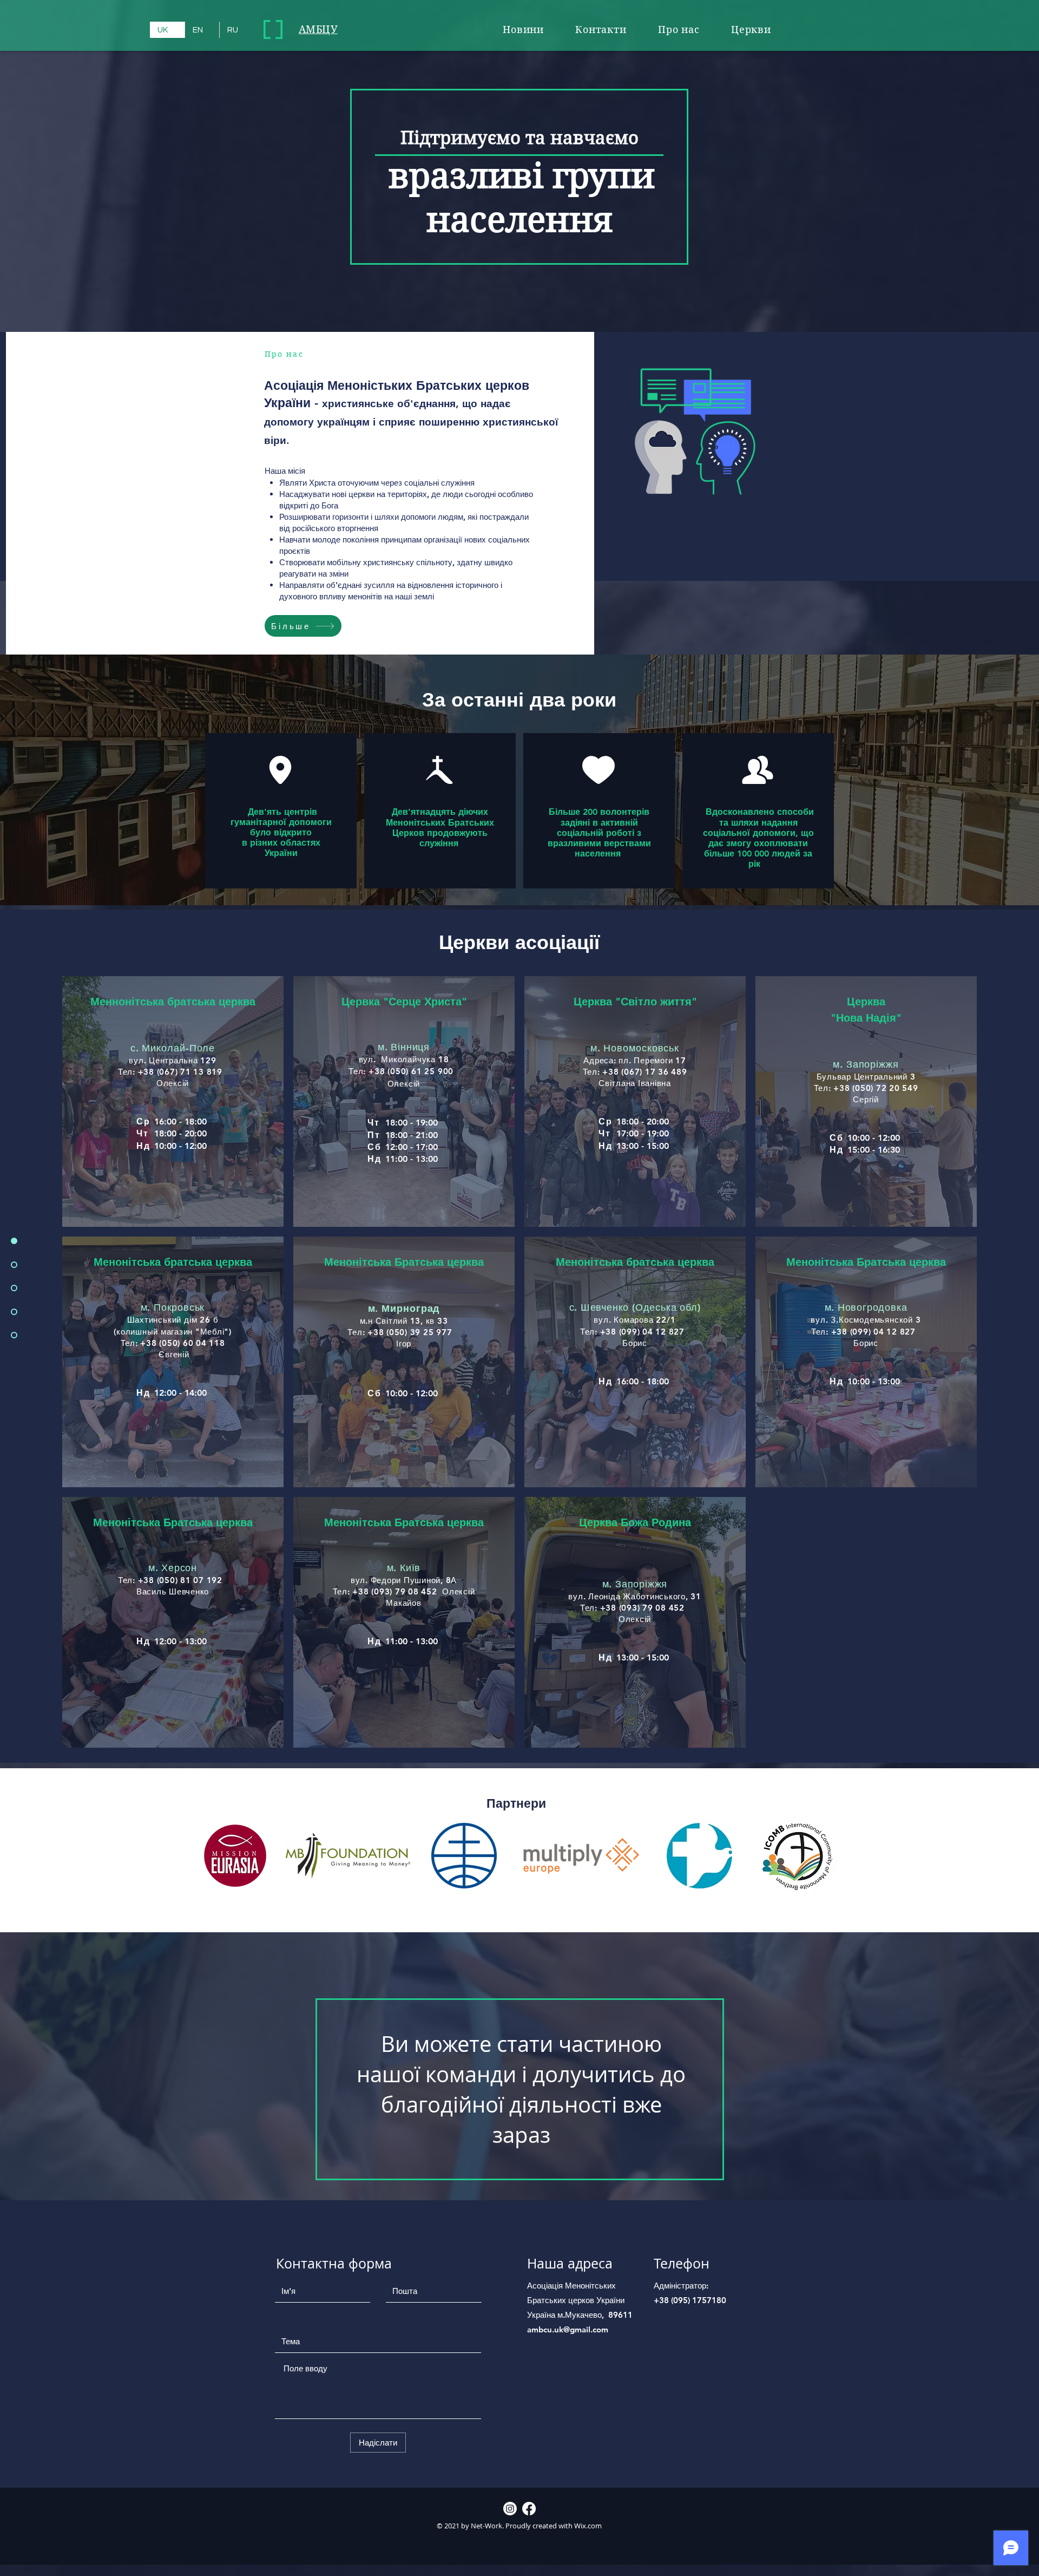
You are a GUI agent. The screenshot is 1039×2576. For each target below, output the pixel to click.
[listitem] (173, 1101)
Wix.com (587, 2526)
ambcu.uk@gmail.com (568, 2329)
